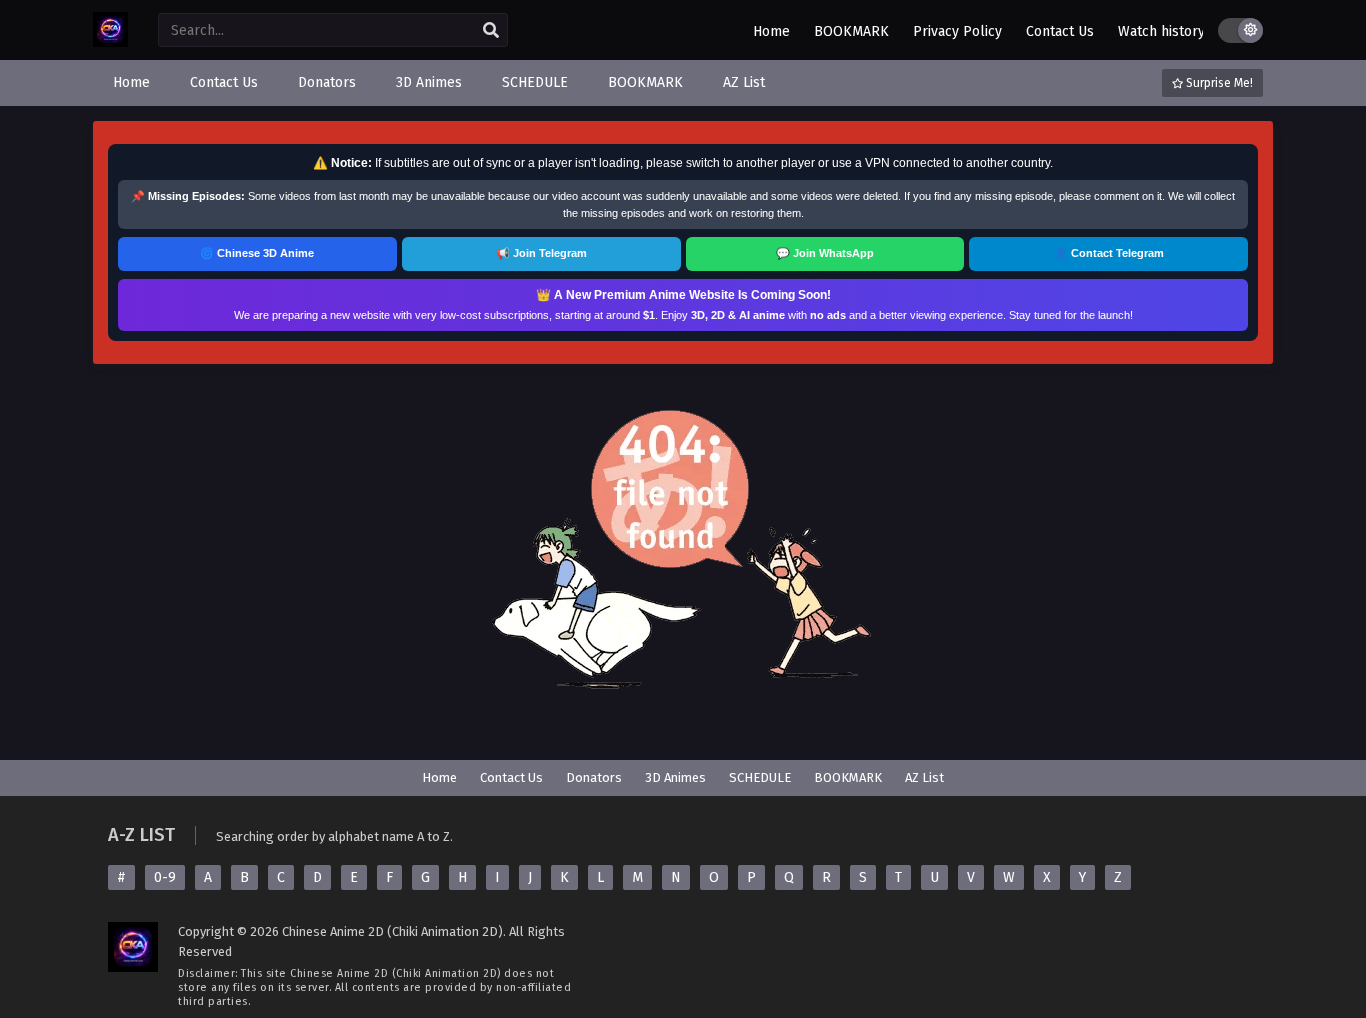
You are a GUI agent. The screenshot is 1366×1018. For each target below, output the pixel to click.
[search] (491, 31)
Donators (594, 777)
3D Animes (675, 777)
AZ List (924, 777)
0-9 (165, 877)
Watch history (1161, 31)
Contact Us (1060, 31)
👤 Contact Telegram (1109, 253)
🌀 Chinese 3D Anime (257, 253)
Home (771, 31)
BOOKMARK (851, 31)
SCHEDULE (760, 777)
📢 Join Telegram (541, 253)
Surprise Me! (1218, 83)
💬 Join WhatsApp (825, 253)
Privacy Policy (957, 31)
